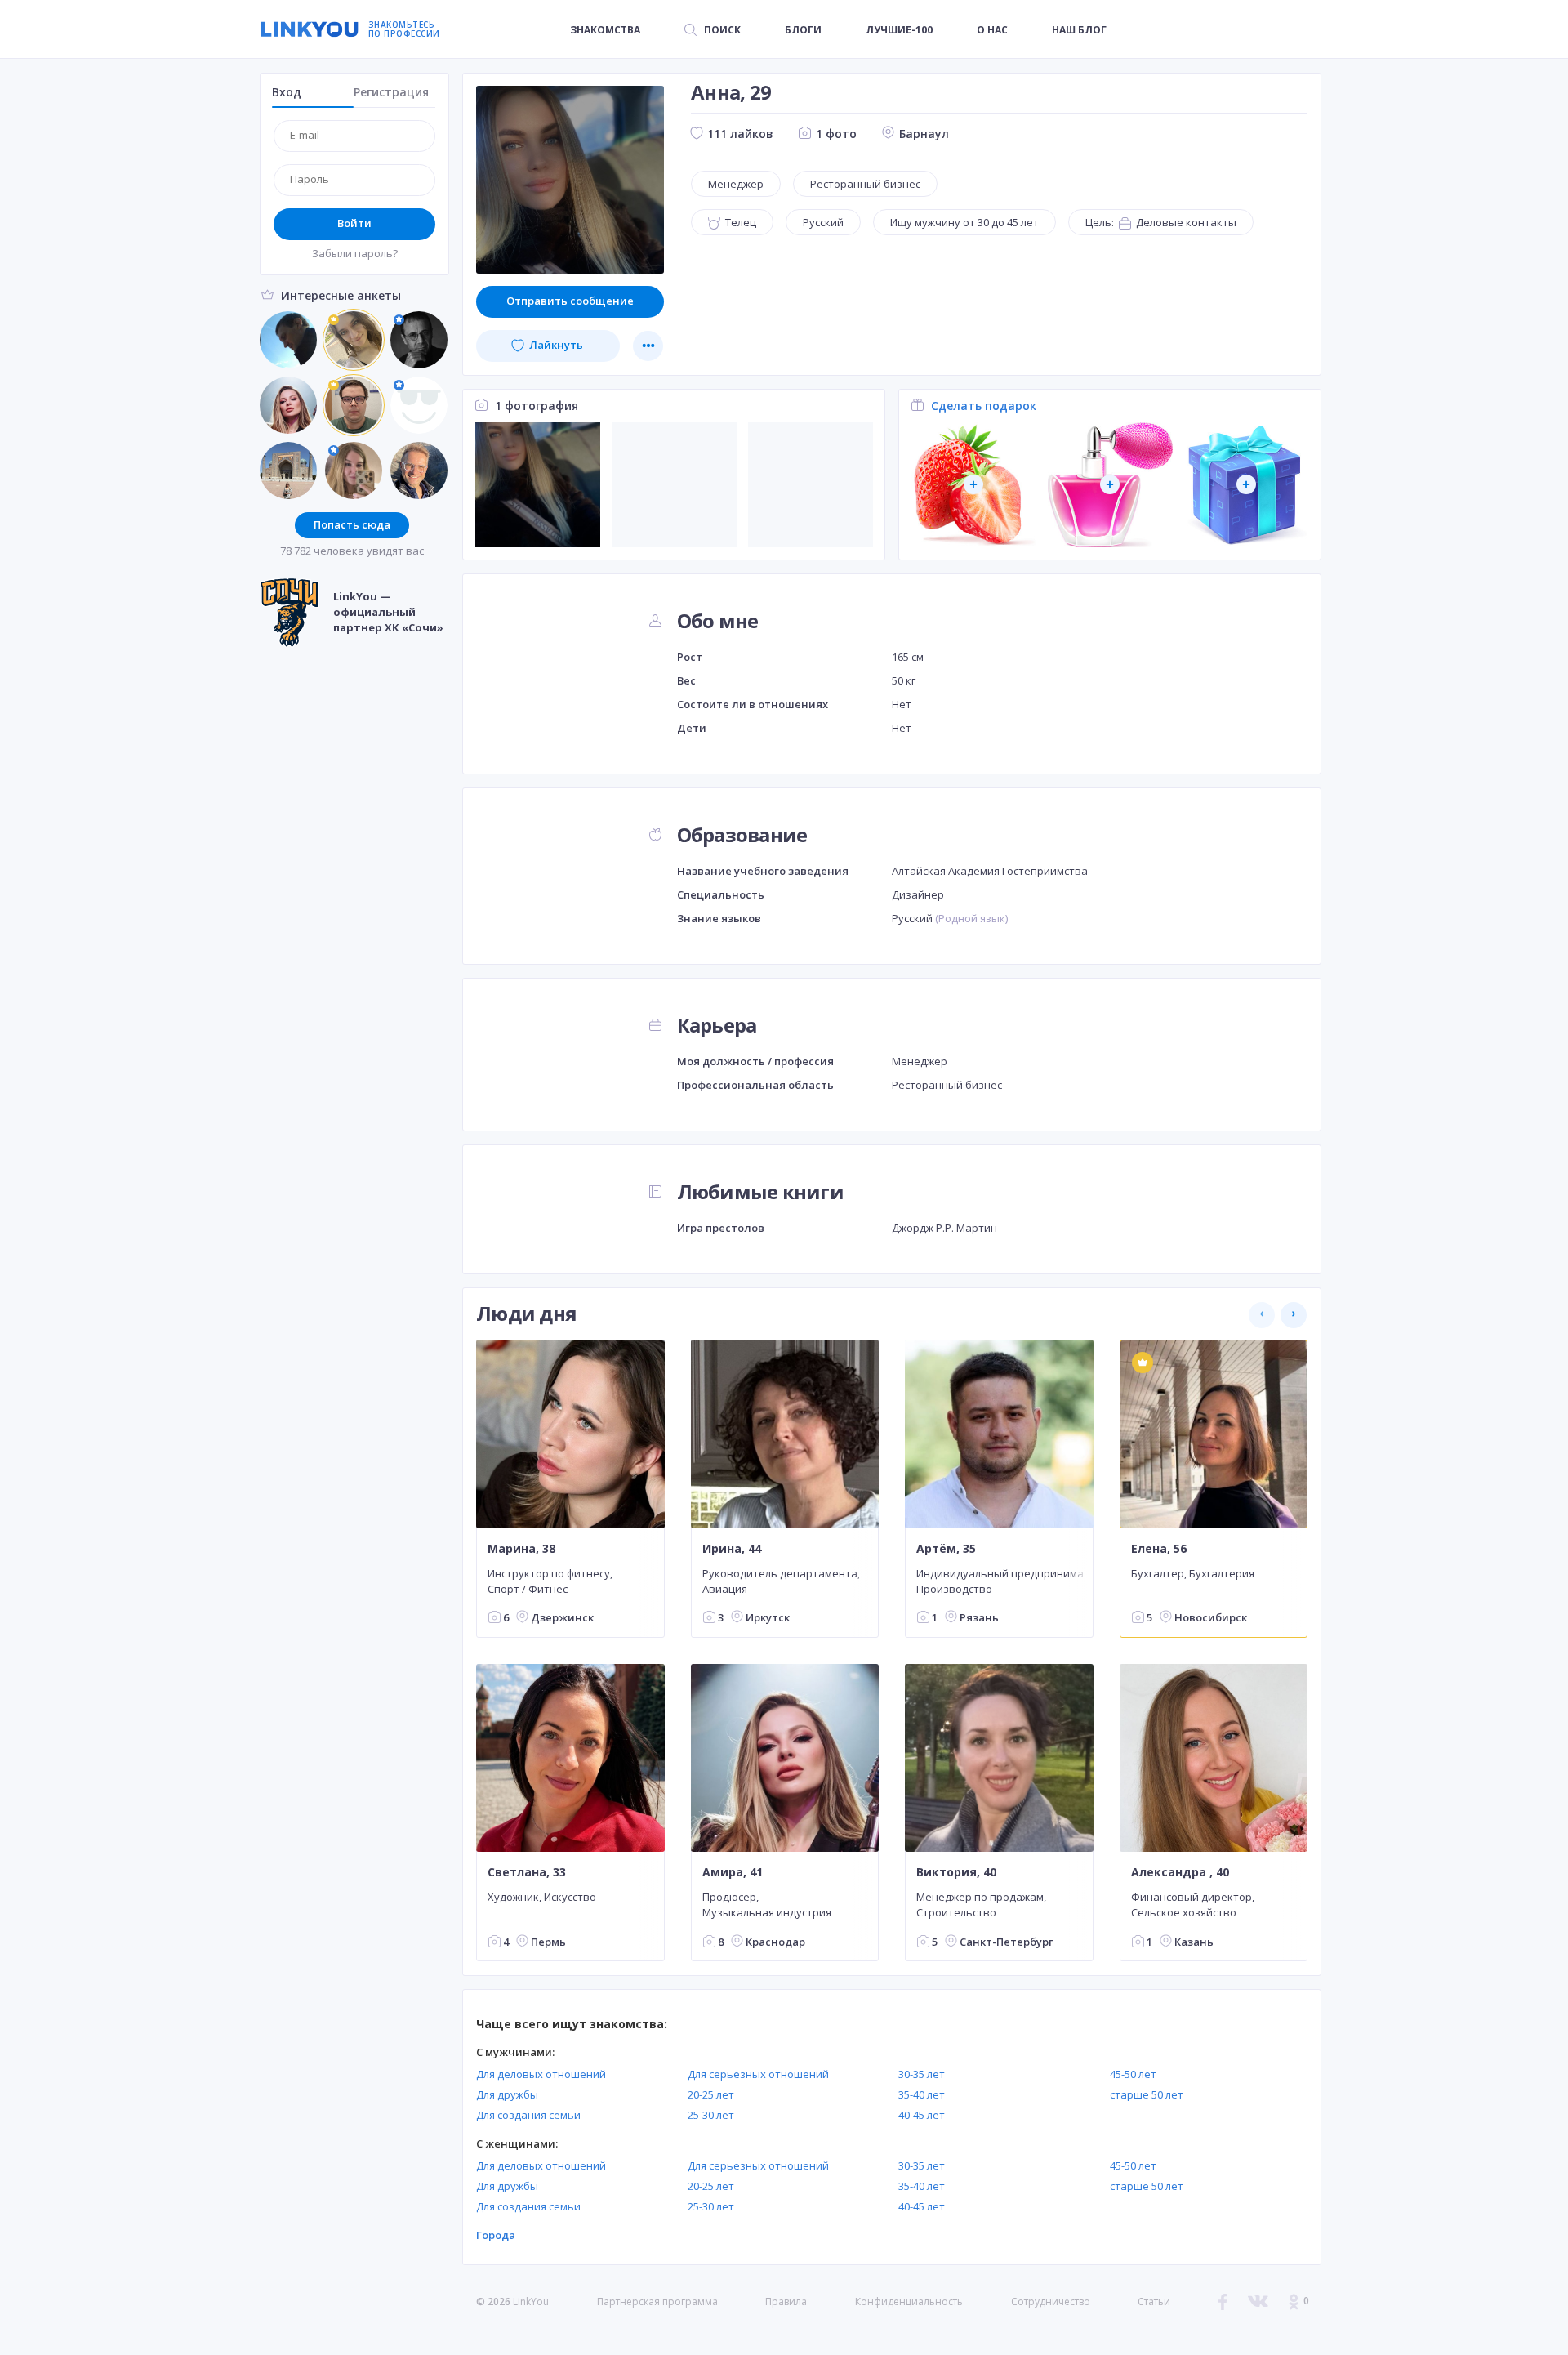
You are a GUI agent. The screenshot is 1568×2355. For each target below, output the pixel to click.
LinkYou (531, 2301)
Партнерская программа (657, 2301)
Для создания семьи (528, 2115)
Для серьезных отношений (758, 2074)
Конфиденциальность (909, 2301)
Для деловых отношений (541, 2074)
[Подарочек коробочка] (1247, 485)
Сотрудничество (1051, 2302)
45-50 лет (1133, 2074)
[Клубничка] (974, 485)
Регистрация (391, 92)
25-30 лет (711, 2115)
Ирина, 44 (732, 1548)
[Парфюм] (1110, 485)
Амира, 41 (733, 1872)
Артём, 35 (946, 1548)
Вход (287, 92)
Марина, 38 (521, 1548)
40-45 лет (922, 2115)
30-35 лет (922, 2074)
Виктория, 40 (956, 1872)
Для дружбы (507, 2094)
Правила (786, 2301)
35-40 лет (922, 2094)
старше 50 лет (1147, 2094)
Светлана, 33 (527, 1872)
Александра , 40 (1180, 1872)
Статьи (1154, 2301)
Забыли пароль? (355, 253)
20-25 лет (711, 2094)
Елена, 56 (1159, 1548)
